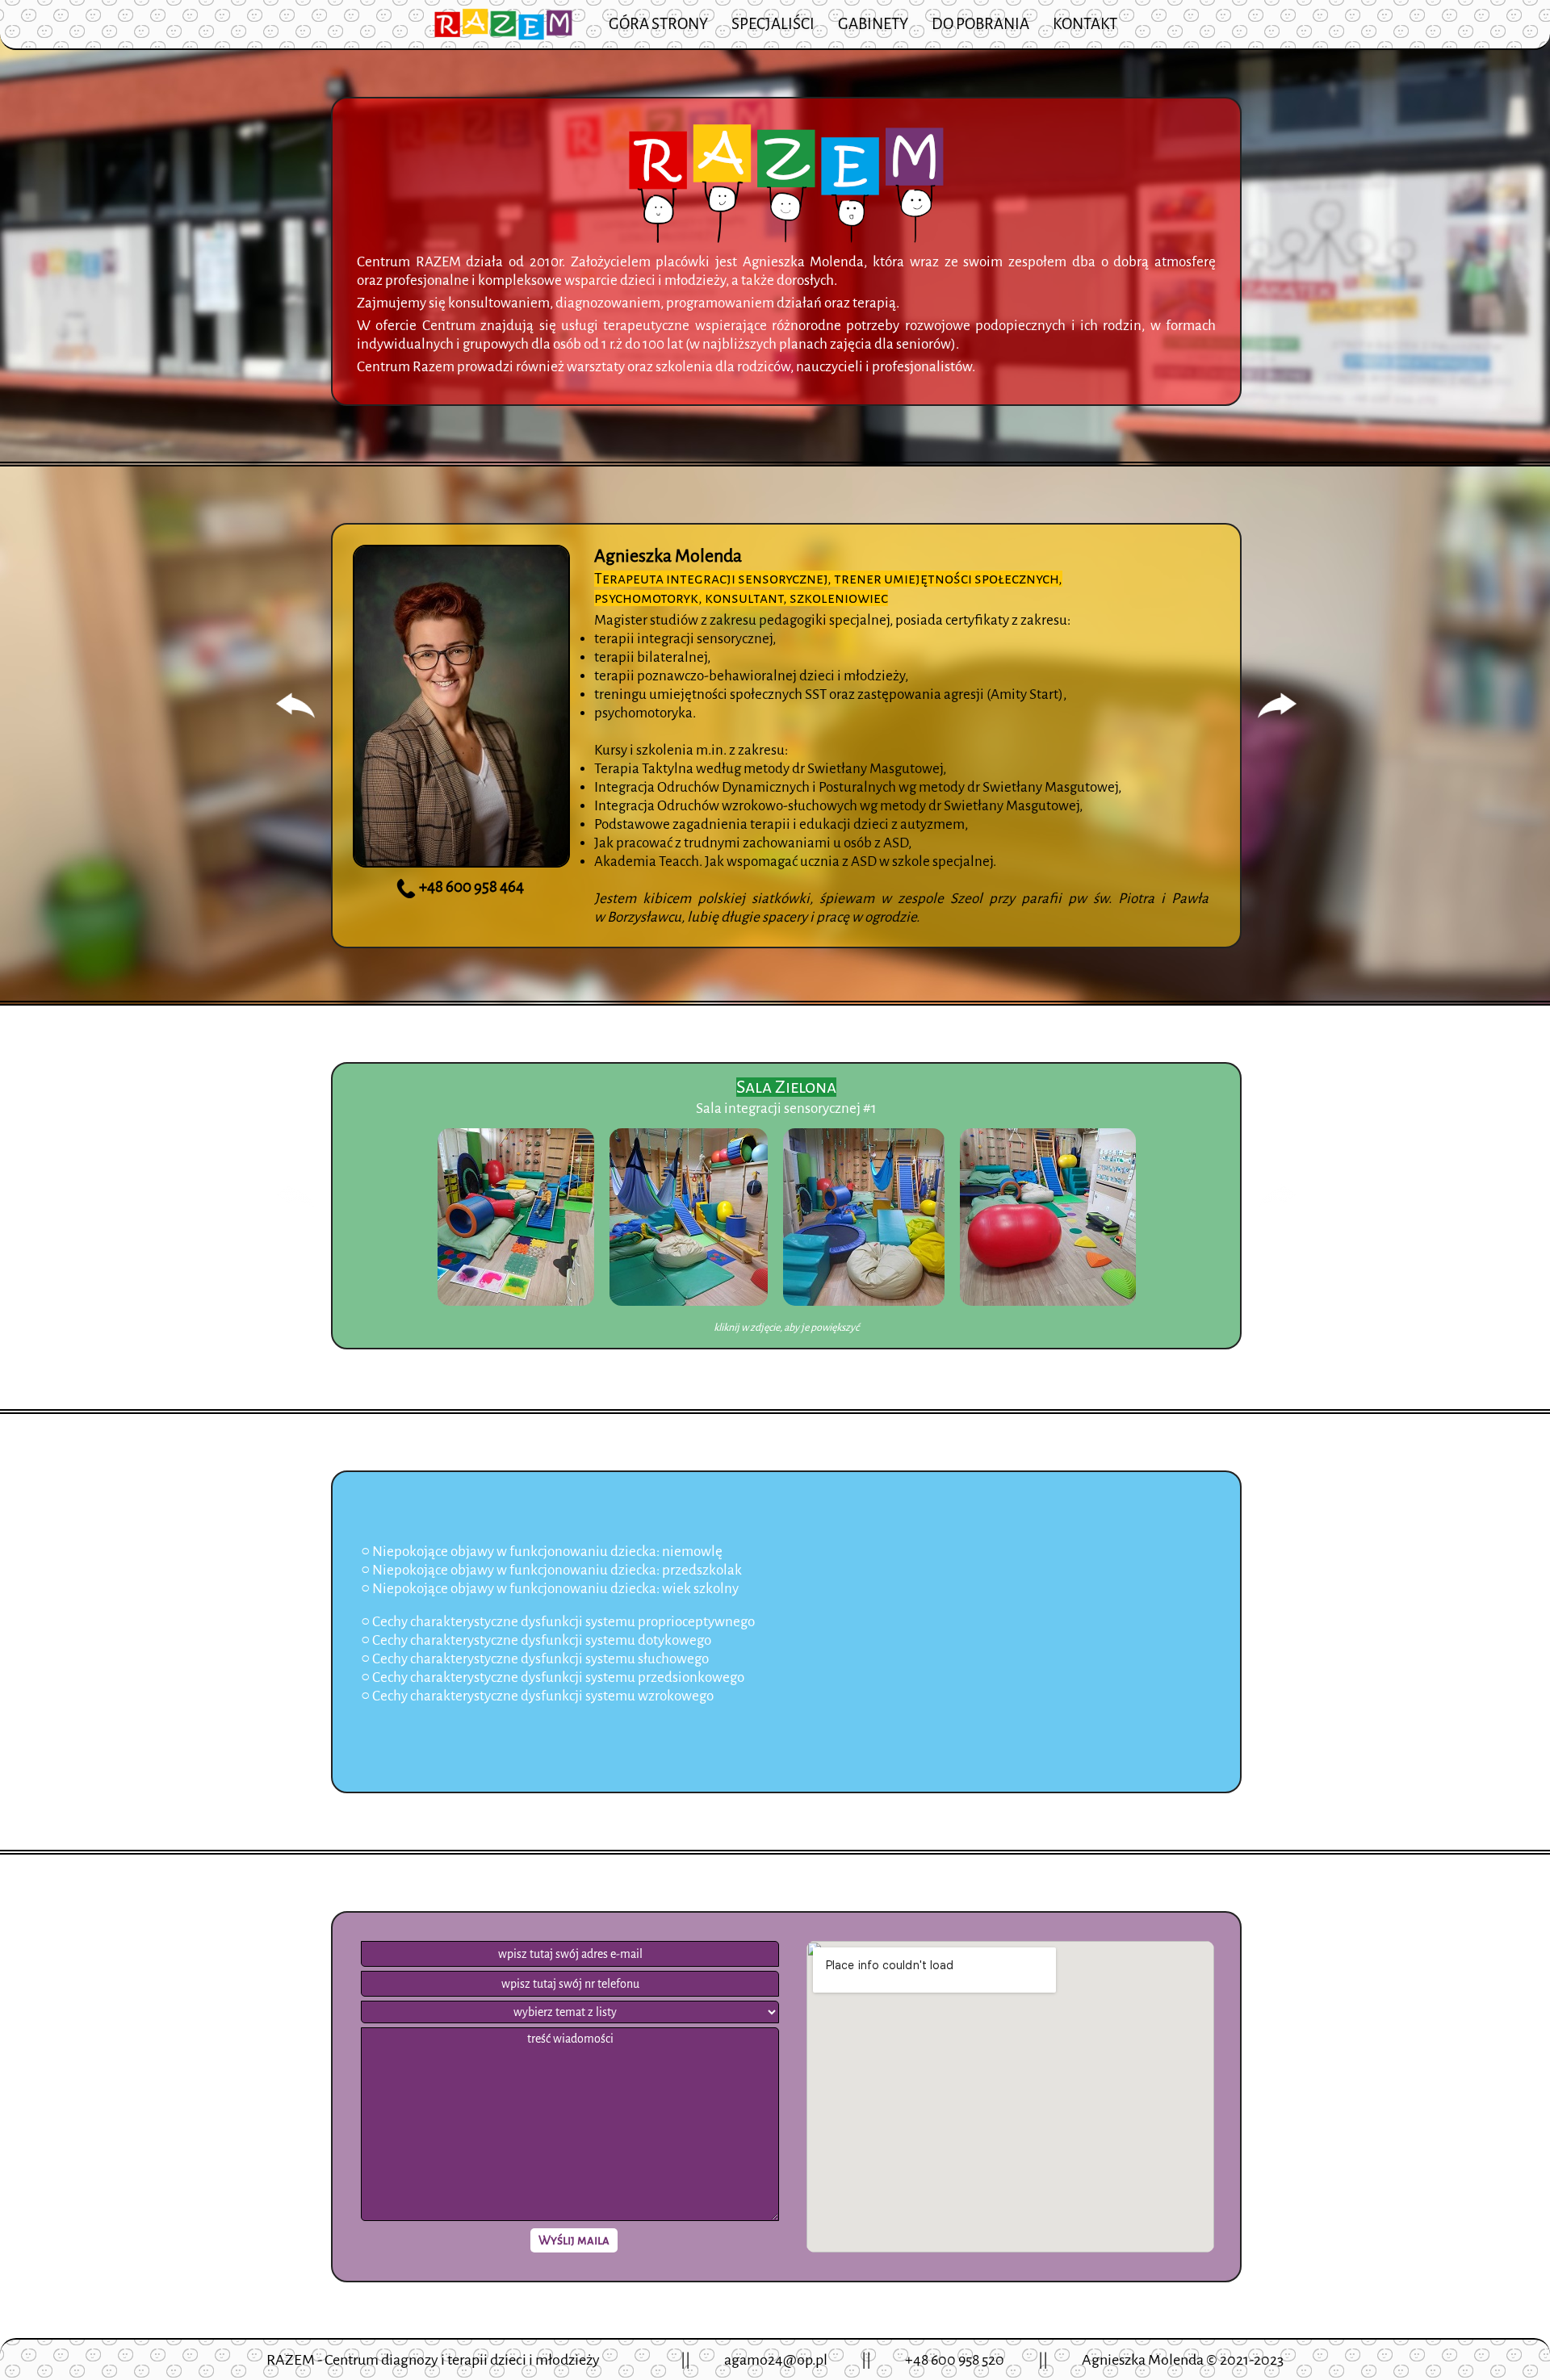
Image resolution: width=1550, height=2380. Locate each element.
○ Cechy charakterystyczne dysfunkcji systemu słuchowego (535, 1659)
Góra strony (658, 24)
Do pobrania (980, 24)
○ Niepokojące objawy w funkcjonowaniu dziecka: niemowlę (542, 1552)
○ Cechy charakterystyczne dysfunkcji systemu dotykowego (536, 1640)
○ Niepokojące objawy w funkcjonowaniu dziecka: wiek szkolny (550, 1589)
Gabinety (873, 24)
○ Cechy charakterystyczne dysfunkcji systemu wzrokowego (537, 1696)
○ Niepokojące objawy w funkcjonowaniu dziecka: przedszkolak (551, 1570)
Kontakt (1085, 24)
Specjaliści (773, 24)
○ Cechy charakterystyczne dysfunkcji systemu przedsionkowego (553, 1677)
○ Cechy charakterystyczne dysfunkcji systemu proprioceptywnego (558, 1622)
